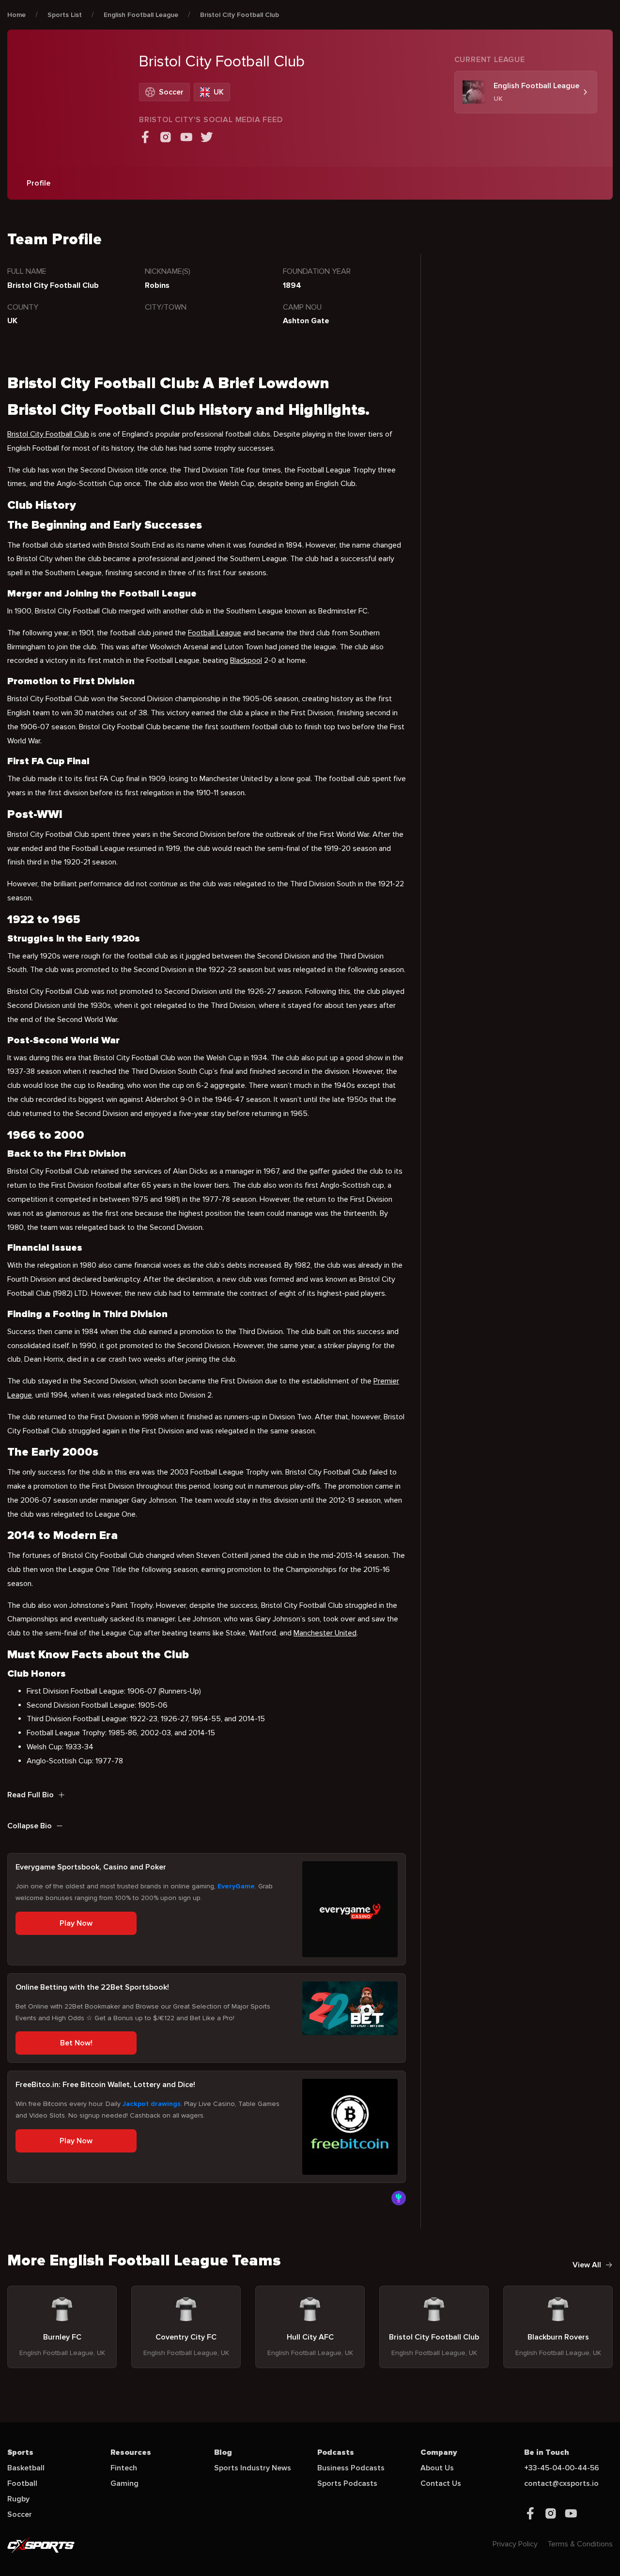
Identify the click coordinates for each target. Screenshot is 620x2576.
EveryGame (236, 1886)
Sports (20, 2452)
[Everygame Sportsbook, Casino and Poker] (350, 1909)
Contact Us (441, 2483)
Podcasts (336, 2452)
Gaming (124, 2483)
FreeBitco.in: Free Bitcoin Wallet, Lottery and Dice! (105, 2085)
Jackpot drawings (152, 2104)
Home (16, 15)
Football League (215, 633)
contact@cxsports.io (561, 2483)
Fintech (124, 2468)
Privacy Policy (515, 2544)
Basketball (26, 2468)
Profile (39, 183)
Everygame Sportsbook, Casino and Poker (91, 1867)
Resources (131, 2452)
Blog (223, 2452)
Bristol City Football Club (240, 15)
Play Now (76, 1923)
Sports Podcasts (347, 2483)
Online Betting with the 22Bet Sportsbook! (92, 1987)
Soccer (20, 2514)
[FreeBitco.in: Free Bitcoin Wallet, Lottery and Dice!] (350, 2127)
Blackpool (246, 660)
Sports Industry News (253, 2468)
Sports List (65, 15)
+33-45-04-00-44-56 (562, 2468)
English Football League (141, 15)
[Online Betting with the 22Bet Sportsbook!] (350, 2008)
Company (439, 2452)
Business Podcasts (351, 2468)
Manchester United (325, 1633)
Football (22, 2483)
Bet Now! (76, 2043)
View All (587, 2265)
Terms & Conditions (580, 2544)
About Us (437, 2468)
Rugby (18, 2499)
